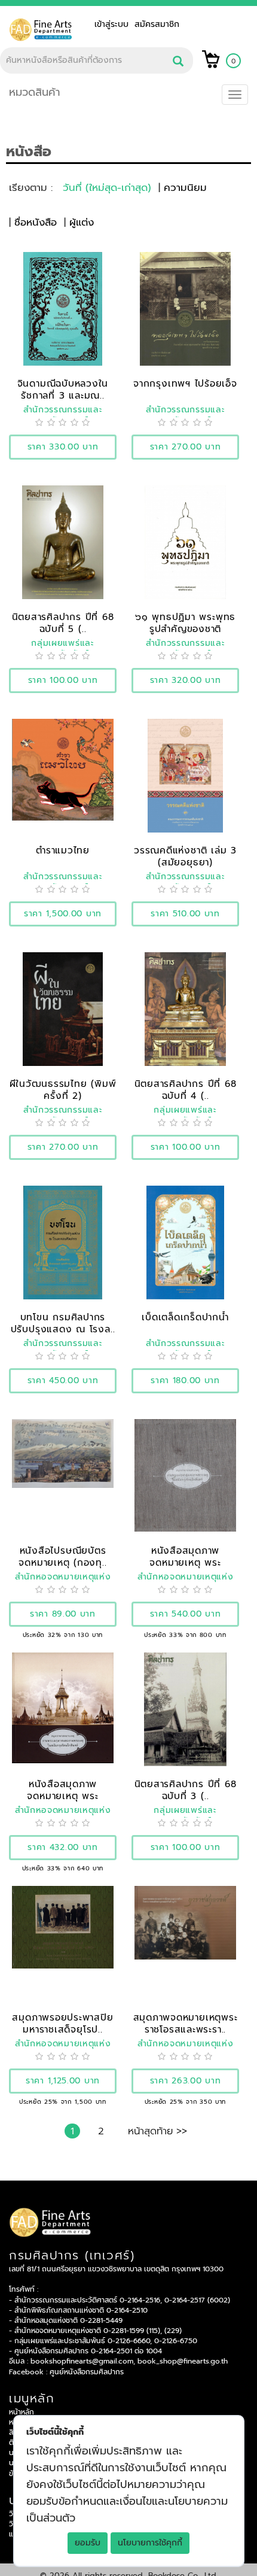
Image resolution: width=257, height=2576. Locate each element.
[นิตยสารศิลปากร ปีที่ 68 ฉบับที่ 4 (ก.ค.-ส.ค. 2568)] (185, 1009)
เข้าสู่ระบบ (114, 24)
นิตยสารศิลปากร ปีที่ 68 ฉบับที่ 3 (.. (186, 1790)
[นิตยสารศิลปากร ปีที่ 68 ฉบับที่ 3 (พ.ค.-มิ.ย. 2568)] (185, 1709)
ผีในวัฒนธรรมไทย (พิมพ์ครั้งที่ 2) (63, 1090)
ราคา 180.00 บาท (185, 1380)
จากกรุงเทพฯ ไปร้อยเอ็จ (185, 383)
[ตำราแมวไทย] (63, 769)
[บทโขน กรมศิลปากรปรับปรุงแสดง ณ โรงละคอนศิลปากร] (62, 1242)
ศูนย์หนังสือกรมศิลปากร (87, 2372)
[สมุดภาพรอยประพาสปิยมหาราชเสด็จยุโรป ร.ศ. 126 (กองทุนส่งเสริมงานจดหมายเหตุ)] (63, 1927)
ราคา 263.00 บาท (186, 2081)
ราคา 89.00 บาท (63, 1614)
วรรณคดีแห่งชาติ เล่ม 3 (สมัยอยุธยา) (185, 856)
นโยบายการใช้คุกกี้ (150, 2543)
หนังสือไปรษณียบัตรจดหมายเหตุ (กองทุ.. (62, 1556)
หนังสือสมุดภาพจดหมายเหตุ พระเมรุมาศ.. (185, 1562)
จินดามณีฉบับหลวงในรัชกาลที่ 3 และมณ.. (63, 389)
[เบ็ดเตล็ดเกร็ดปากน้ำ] (185, 1242)
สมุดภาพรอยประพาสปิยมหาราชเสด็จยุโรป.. (62, 2023)
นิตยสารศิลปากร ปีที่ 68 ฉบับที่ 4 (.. (186, 1090)
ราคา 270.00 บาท (186, 447)
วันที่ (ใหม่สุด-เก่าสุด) (107, 188)
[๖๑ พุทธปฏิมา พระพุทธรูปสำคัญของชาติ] (185, 542)
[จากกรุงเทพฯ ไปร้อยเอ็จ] (186, 309)
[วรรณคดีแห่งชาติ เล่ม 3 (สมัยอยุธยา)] (186, 775)
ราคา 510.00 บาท (185, 914)
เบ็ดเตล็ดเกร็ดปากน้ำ (185, 1317)
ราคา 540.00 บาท (186, 1614)
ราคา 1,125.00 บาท (63, 2081)
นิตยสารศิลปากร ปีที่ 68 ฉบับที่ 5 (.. (63, 623)
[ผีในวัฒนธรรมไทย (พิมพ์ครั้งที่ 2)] (63, 1009)
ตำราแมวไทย (63, 850)
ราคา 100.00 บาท (63, 680)
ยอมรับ (88, 2543)
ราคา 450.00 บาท (63, 1380)
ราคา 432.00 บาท (63, 1847)
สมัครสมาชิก (157, 24)
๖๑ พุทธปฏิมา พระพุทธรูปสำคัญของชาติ (185, 623)
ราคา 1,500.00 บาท (63, 914)
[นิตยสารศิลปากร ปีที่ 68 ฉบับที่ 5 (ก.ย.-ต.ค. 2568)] (62, 542)
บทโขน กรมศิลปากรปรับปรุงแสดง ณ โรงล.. (63, 1323)
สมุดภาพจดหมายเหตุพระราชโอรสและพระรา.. (186, 2023)
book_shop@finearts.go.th (183, 2361)
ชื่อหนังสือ (36, 222)
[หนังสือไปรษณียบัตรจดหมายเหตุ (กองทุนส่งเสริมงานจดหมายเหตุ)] (63, 1453)
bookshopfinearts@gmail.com (82, 2361)
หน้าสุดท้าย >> (157, 2131)
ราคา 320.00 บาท (186, 680)
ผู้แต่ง (82, 222)
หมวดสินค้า (35, 92)
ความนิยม (185, 188)
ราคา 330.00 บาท (63, 447)
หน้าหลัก (22, 2412)
